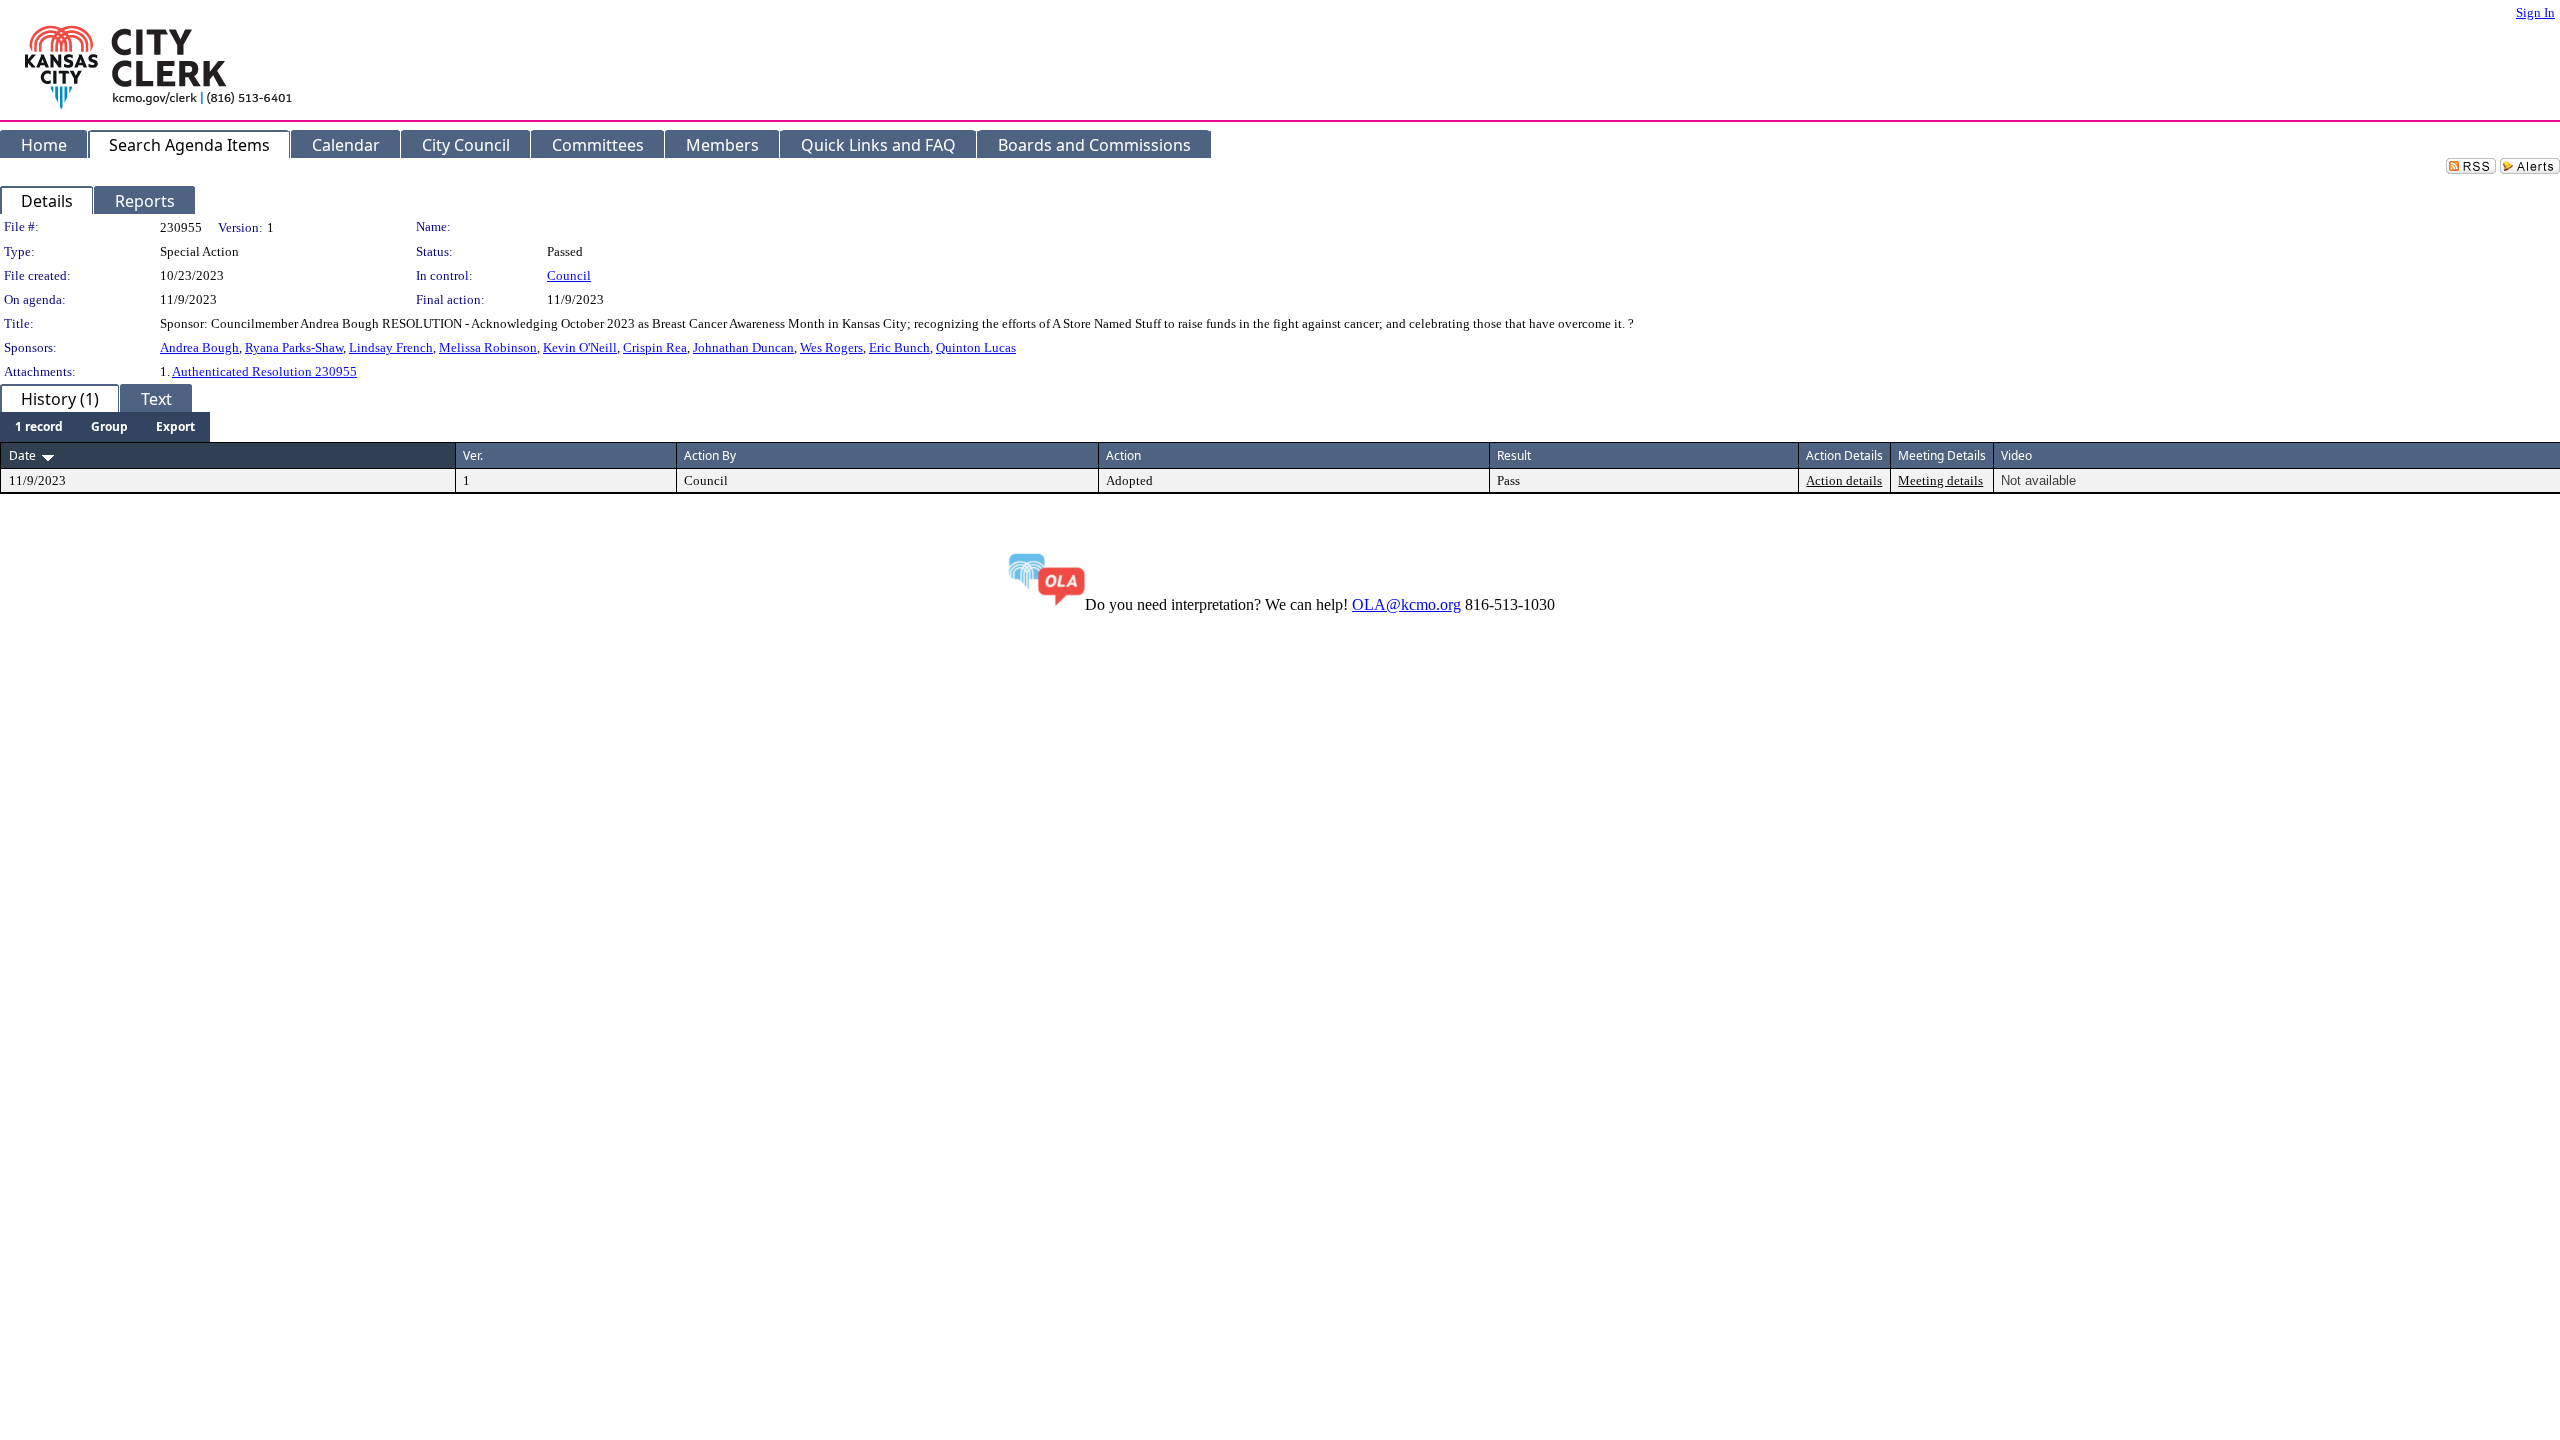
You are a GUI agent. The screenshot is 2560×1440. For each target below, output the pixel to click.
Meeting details (1940, 480)
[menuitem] (39, 427)
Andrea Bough (199, 347)
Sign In (2535, 12)
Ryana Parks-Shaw (294, 347)
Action (1123, 455)
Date (22, 455)
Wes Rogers (831, 347)
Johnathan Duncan (743, 347)
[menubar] (105, 427)
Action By (710, 455)
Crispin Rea (655, 347)
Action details (1844, 480)
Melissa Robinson (488, 347)
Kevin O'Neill (580, 347)
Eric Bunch (899, 347)
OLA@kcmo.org (1406, 604)
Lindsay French (391, 347)
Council (569, 275)
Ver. (473, 455)
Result (1514, 455)
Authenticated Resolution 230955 (264, 371)
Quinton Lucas (976, 347)
